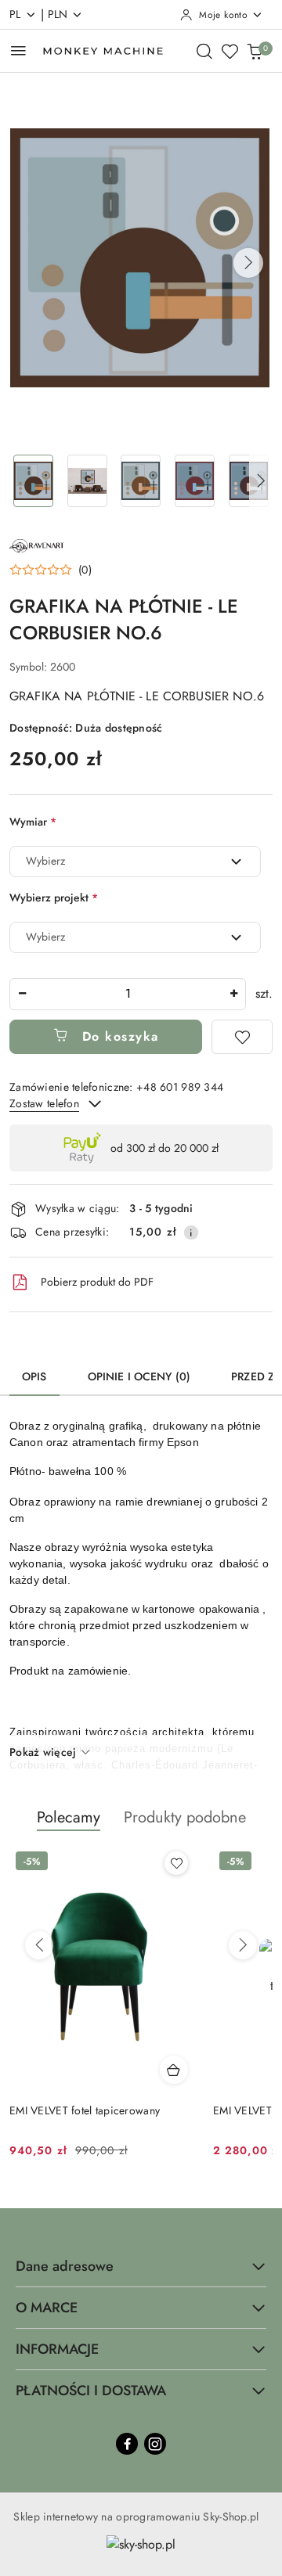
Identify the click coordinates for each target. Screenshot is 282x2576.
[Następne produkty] (243, 1945)
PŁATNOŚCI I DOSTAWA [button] (91, 2391)
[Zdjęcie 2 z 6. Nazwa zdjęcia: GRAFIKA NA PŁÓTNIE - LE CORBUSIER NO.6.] (87, 481)
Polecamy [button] (69, 1817)
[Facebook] (127, 2444)
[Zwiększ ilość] (233, 994)
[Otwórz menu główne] (18, 50)
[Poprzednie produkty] (39, 1945)
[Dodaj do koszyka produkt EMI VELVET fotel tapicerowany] (174, 2070)
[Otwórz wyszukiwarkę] (204, 51)
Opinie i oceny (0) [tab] (139, 1376)
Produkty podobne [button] (185, 1817)
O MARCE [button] (47, 2308)
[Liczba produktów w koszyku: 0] (255, 51)
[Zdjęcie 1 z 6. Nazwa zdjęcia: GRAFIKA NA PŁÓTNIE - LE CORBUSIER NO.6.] (33, 481)
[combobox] (135, 862)
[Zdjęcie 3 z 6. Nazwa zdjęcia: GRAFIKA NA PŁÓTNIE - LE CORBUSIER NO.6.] (141, 481)
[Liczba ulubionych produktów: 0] (230, 51)
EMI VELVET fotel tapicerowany (85, 2110)
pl (15, 14)
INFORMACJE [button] (57, 2349)
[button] (248, 263)
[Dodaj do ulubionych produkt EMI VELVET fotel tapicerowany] (176, 1863)
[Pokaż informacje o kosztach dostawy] (191, 1232)
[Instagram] (155, 2444)
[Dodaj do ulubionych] (242, 1037)
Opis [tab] (34, 1376)
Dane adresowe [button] (65, 2266)
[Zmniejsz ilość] (22, 994)
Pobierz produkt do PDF (97, 1282)
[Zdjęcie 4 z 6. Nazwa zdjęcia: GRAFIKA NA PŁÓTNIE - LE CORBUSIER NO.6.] (195, 481)
